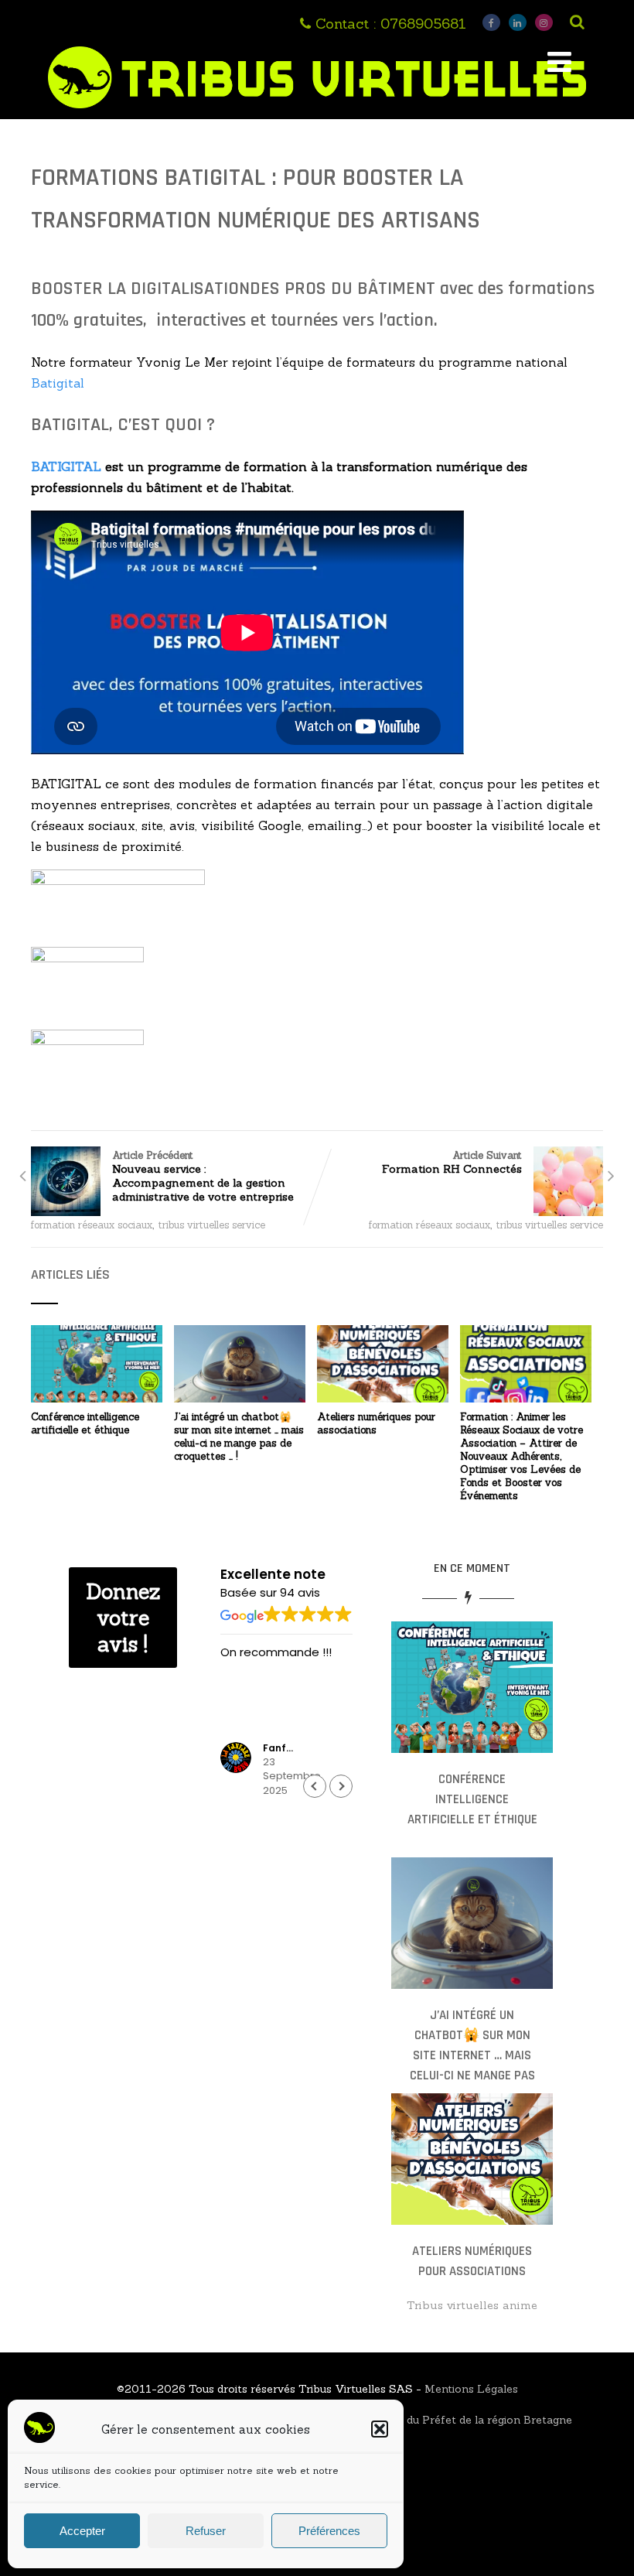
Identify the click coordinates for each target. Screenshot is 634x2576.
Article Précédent (203, 1176)
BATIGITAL (66, 466)
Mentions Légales (471, 2389)
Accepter (82, 2531)
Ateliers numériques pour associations (376, 1423)
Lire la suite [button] (252, 1726)
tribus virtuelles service (212, 1225)
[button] (380, 2429)
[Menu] (559, 62)
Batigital (58, 383)
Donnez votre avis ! (123, 1618)
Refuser (206, 2531)
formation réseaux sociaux (92, 1225)
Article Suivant (452, 1162)
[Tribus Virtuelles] (317, 111)
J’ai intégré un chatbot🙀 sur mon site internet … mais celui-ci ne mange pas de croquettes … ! (239, 1437)
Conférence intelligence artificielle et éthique (85, 1423)
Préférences (329, 2531)
